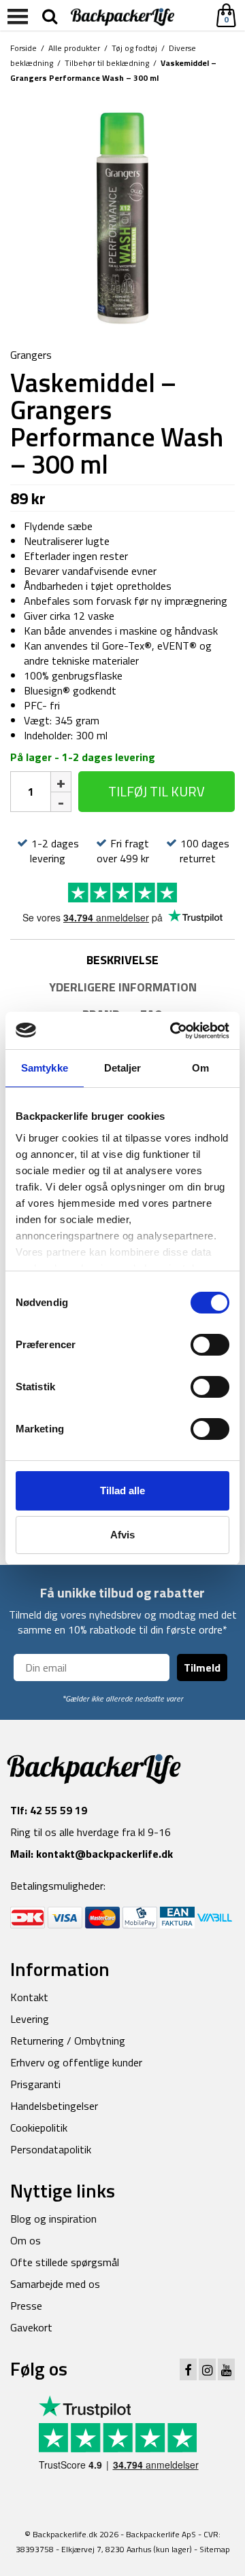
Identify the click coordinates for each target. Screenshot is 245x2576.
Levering (30, 2019)
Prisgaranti (35, 2084)
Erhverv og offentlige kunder (76, 2062)
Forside (23, 48)
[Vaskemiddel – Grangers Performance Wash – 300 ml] (122, 217)
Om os (26, 2240)
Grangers (31, 355)
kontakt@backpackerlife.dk (104, 1854)
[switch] (210, 1345)
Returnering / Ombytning (68, 2041)
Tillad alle (122, 1490)
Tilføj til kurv (157, 791)
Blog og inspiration (53, 2219)
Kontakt (29, 1997)
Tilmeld (202, 1668)
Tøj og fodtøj (134, 48)
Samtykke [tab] (45, 1068)
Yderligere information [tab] (123, 987)
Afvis (122, 1535)
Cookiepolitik (39, 2128)
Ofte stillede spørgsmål (65, 2262)
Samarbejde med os (55, 2284)
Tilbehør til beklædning (107, 63)
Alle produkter (74, 48)
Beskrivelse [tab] (122, 960)
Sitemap (215, 2549)
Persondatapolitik (51, 2149)
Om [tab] (200, 1068)
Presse (26, 2306)
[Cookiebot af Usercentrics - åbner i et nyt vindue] (173, 1031)
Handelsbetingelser (54, 2106)
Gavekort (31, 2327)
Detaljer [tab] (123, 1068)
